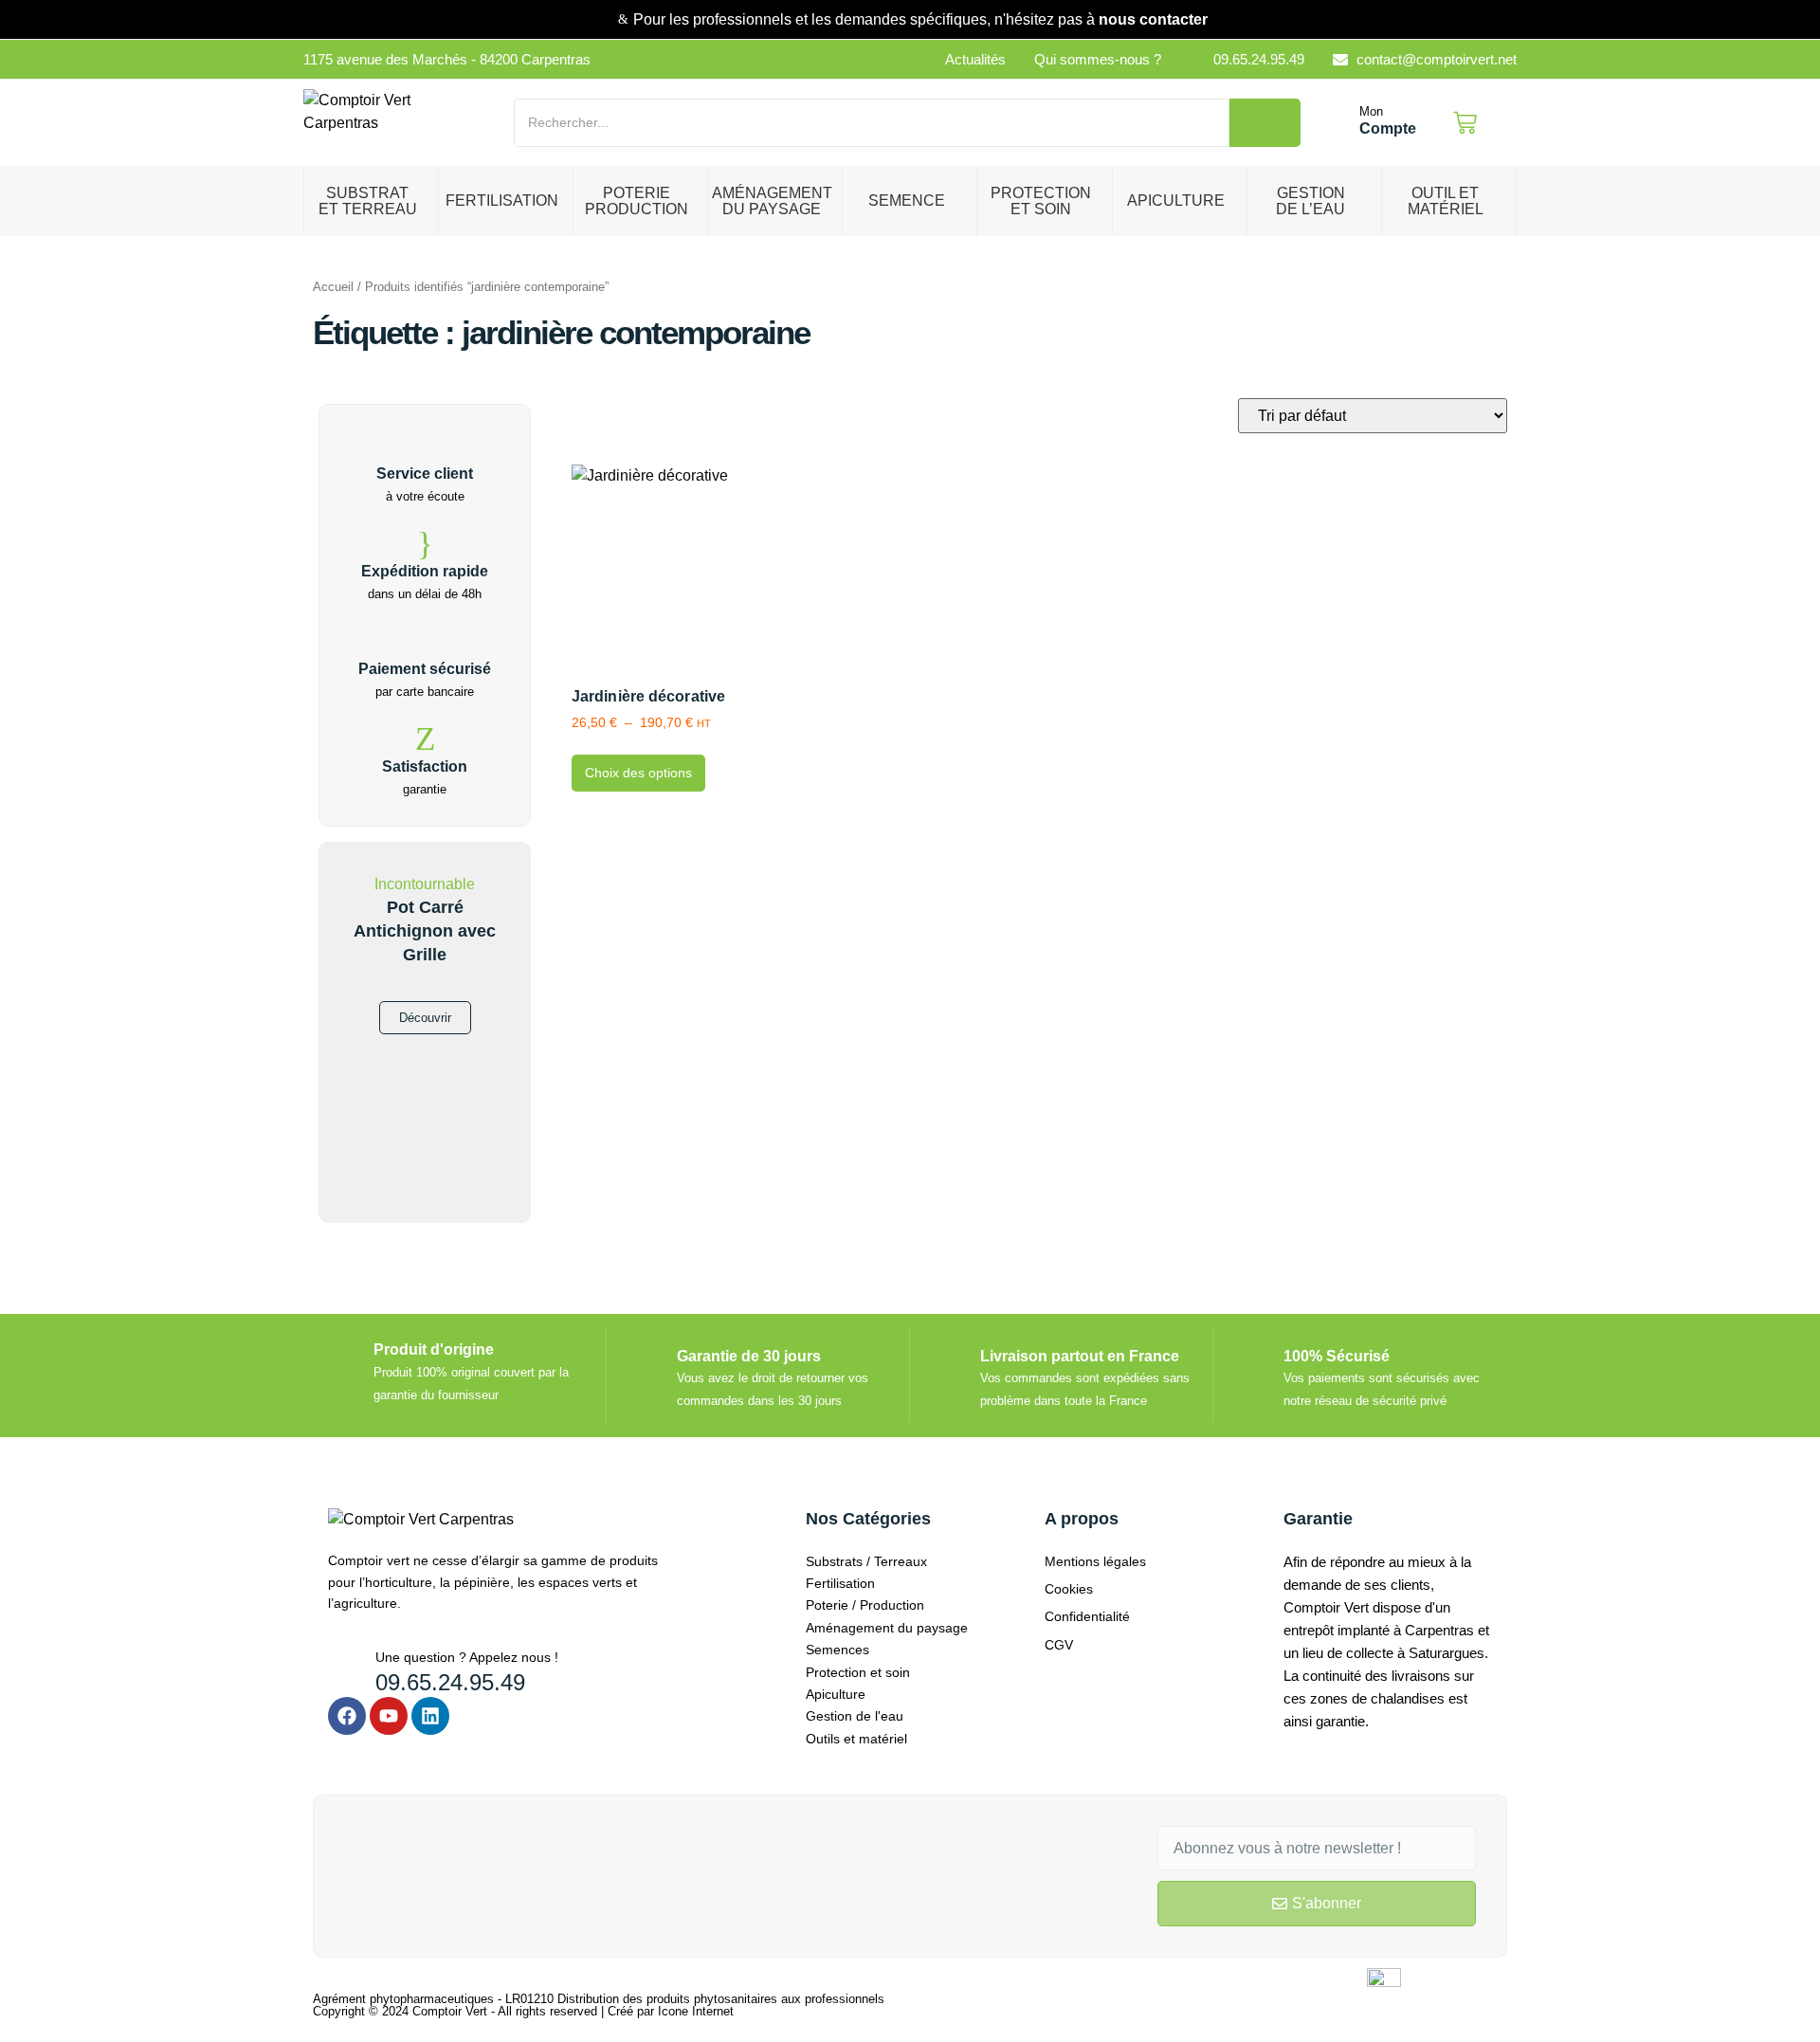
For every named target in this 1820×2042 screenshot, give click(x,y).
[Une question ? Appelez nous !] (345, 1663)
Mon (1371, 111)
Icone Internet (696, 2011)
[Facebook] (347, 1716)
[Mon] (1339, 123)
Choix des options (638, 773)
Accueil (333, 287)
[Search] (1265, 123)
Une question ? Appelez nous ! (467, 1657)
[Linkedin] (430, 1716)
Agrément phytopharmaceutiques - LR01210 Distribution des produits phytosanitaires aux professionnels (599, 1999)
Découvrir (425, 1018)
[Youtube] (389, 1716)
